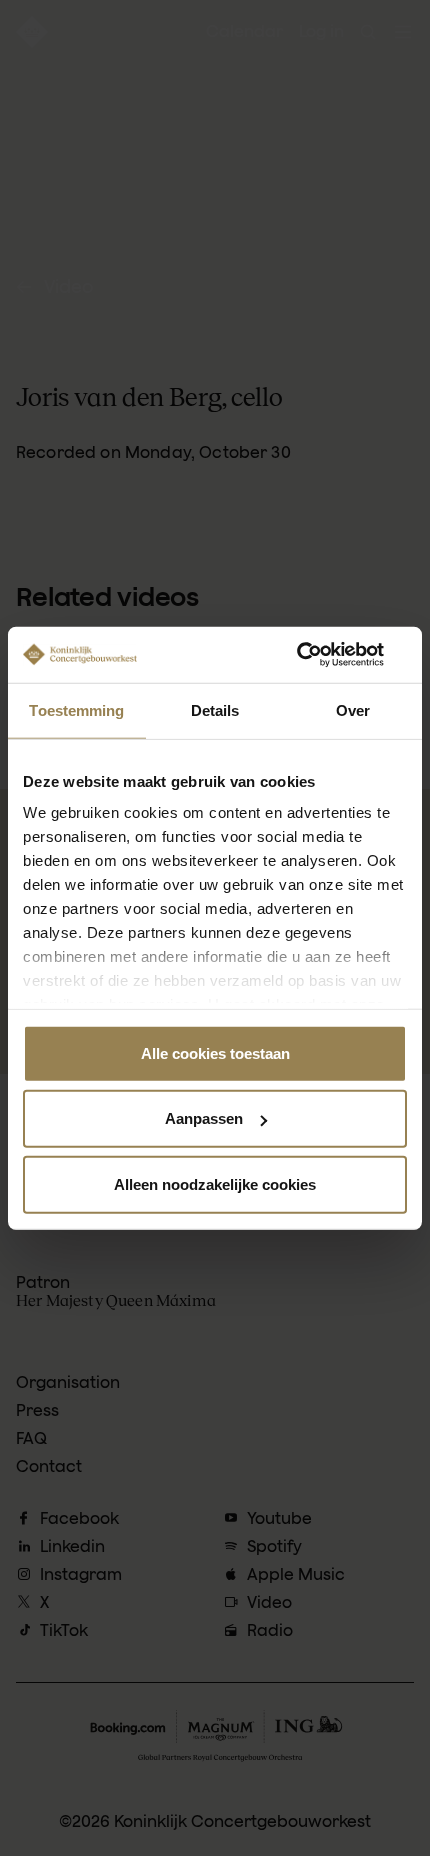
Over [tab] (353, 709)
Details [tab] (215, 709)
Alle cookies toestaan (215, 1052)
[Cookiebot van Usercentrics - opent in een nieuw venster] (319, 655)
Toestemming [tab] (76, 709)
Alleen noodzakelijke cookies (215, 1183)
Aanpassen (204, 1118)
